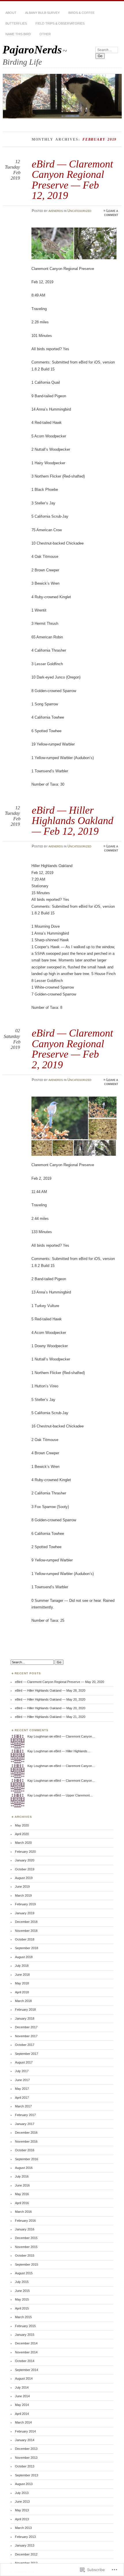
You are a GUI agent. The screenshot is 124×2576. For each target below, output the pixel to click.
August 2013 (24, 2484)
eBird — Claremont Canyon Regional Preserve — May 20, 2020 (60, 1682)
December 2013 (26, 2449)
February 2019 (25, 1904)
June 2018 (22, 1975)
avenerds (56, 211)
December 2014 (26, 2343)
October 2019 (25, 1869)
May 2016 (22, 2194)
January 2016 (25, 2229)
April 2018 (22, 1992)
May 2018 (22, 1983)
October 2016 (25, 2150)
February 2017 (25, 2115)
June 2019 (22, 1887)
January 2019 (25, 1913)
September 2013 (27, 2475)
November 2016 (26, 2141)
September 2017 (27, 2054)
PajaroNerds (32, 50)
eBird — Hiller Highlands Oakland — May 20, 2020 (50, 1699)
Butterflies (16, 23)
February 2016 (25, 2221)
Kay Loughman (38, 1736)
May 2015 (22, 2299)
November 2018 (26, 1931)
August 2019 (24, 1878)
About (11, 13)
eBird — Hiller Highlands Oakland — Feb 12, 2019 (73, 821)
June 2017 (22, 2080)
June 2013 (22, 2502)
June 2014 (22, 2396)
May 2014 (22, 2405)
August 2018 (24, 1957)
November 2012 (26, 2563)
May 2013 (22, 2510)
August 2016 (24, 2168)
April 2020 (22, 1834)
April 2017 (22, 2098)
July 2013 (22, 2493)
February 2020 (25, 1852)
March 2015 (23, 2317)
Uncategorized (79, 211)
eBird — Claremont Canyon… (74, 1736)
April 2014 (22, 2414)
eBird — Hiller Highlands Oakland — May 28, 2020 (50, 1690)
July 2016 (22, 2176)
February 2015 (25, 2326)
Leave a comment (111, 213)
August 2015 (24, 2273)
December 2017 (26, 2027)
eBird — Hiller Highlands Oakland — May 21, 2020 (50, 1717)
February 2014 (25, 2431)
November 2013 (26, 2458)
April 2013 (22, 2519)
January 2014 (25, 2440)
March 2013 (23, 2528)
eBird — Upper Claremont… (73, 1795)
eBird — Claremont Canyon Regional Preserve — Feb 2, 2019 (72, 1049)
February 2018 (25, 2010)
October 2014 (25, 2361)
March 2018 (23, 2001)
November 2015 (26, 2247)
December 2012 (26, 2554)
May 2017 (22, 2089)
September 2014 (27, 2370)
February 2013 (25, 2537)
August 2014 (24, 2379)
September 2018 (27, 1948)
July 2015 (22, 2282)
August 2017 (24, 2062)
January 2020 (25, 1860)
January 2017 (25, 2124)
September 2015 (27, 2264)
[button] (53, 243)
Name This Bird (18, 34)
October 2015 (25, 2256)
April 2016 (22, 2203)
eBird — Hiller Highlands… (72, 1751)
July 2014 (22, 2387)
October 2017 (25, 2045)
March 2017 (23, 2106)
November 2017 (26, 2036)
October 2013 (25, 2466)
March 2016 (23, 2212)
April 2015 (22, 2308)
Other (45, 34)
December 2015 (26, 2238)
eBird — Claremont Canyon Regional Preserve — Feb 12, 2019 (72, 180)
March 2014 (23, 2422)
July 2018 (22, 1966)
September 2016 (27, 2159)
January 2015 (25, 2335)
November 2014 (26, 2352)
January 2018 (25, 2018)
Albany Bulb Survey (42, 13)
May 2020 (22, 1825)
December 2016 (26, 2133)
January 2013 (25, 2545)
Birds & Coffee (81, 13)
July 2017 (22, 2071)
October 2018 (25, 1939)
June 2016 (22, 2185)
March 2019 (23, 1895)
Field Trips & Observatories (60, 23)
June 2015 (22, 2291)
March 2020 (23, 1843)
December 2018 (26, 1922)
